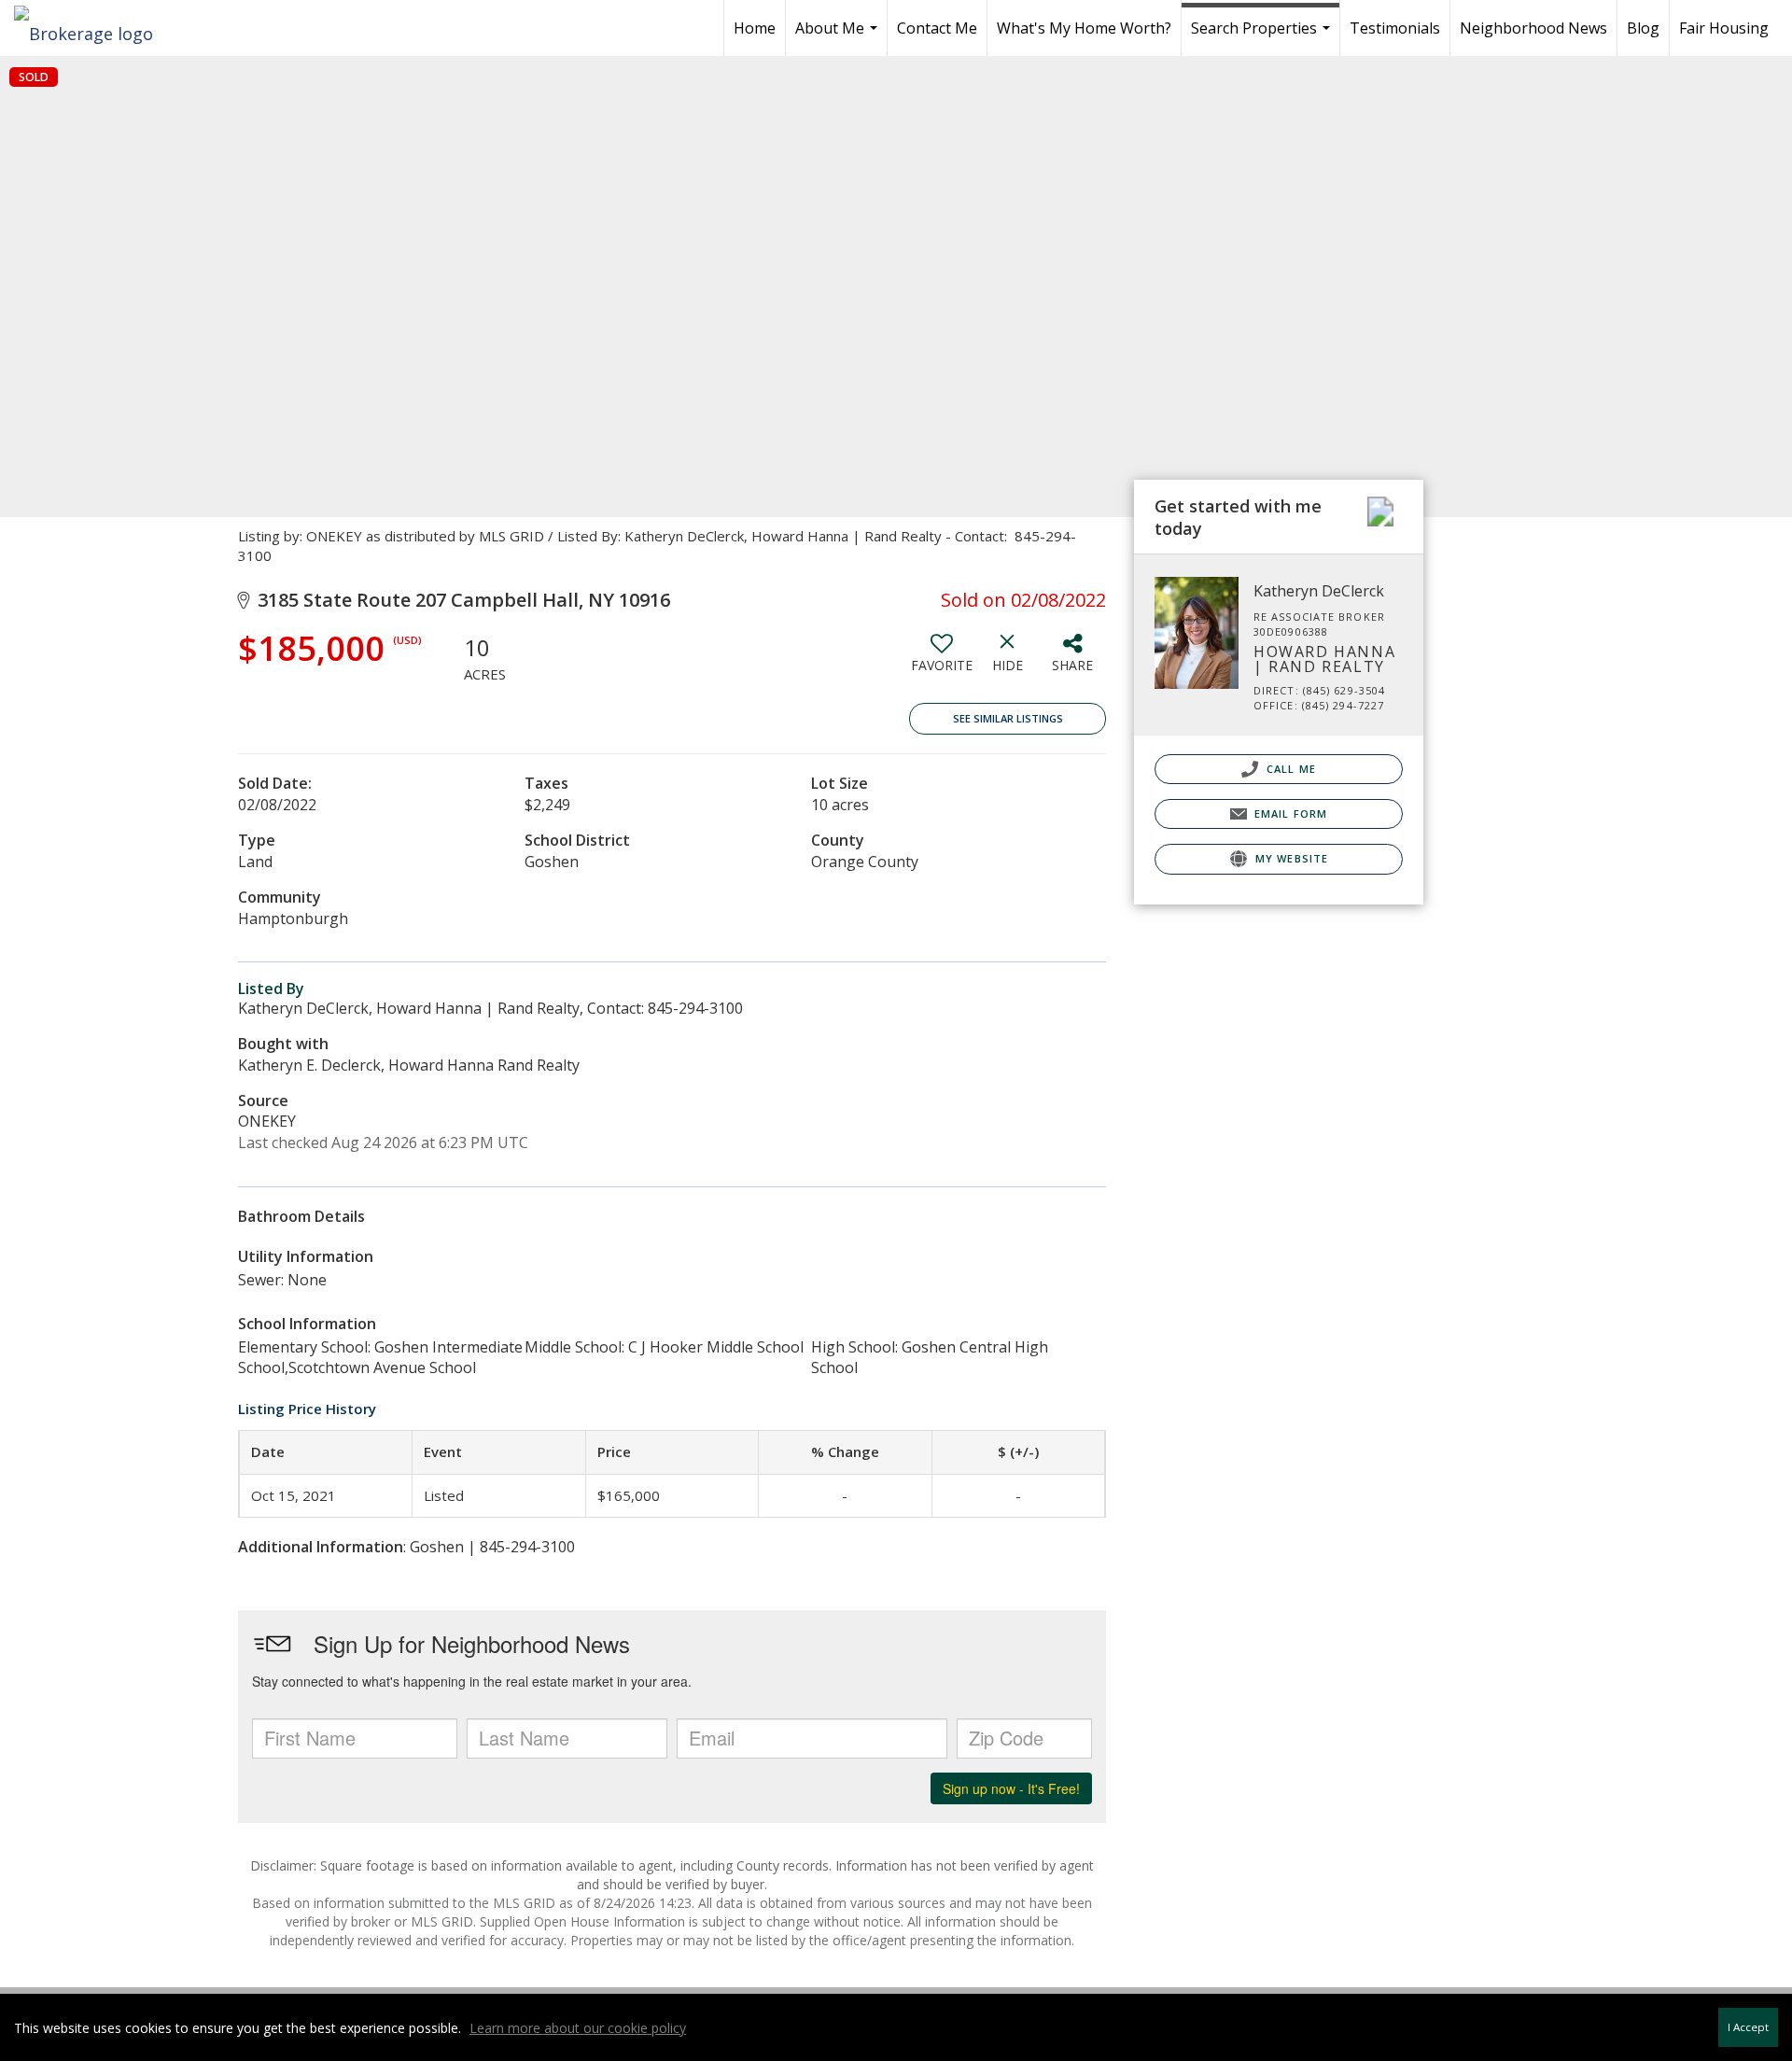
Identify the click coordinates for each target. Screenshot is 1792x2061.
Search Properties (1263, 37)
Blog (1643, 28)
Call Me (1289, 769)
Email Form (1289, 813)
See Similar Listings (1008, 718)
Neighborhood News (1533, 28)
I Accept (1748, 2027)
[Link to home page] (93, 28)
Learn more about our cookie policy (578, 2028)
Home (755, 28)
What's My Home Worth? (1084, 28)
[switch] (942, 660)
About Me (839, 37)
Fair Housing (1724, 28)
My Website (1290, 858)
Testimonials (1395, 28)
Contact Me (937, 28)
